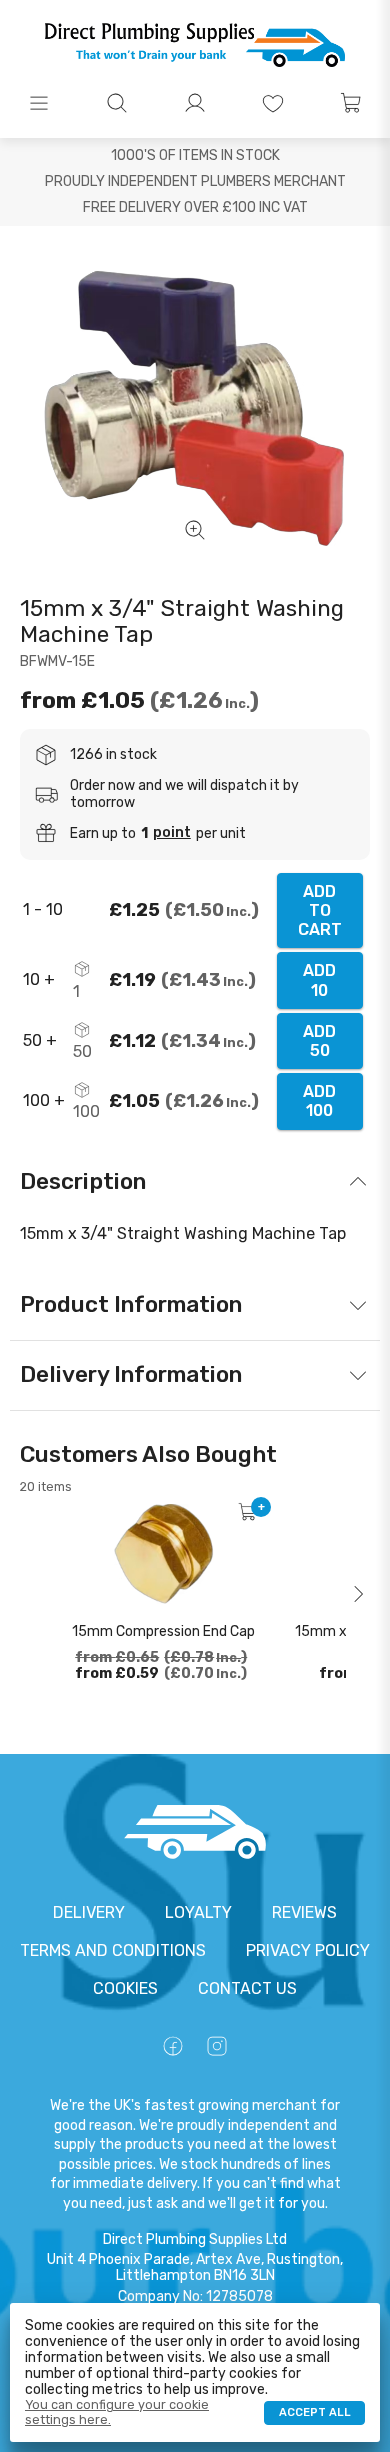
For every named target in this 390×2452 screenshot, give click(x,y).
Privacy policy (308, 1950)
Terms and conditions (113, 1950)
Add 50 (319, 1041)
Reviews (304, 1912)
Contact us (247, 1988)
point (172, 833)
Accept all (315, 2412)
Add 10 (319, 980)
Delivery (89, 1912)
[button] (39, 103)
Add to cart (320, 910)
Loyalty (198, 1912)
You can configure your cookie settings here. (117, 2412)
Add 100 (319, 1101)
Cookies (125, 1988)
